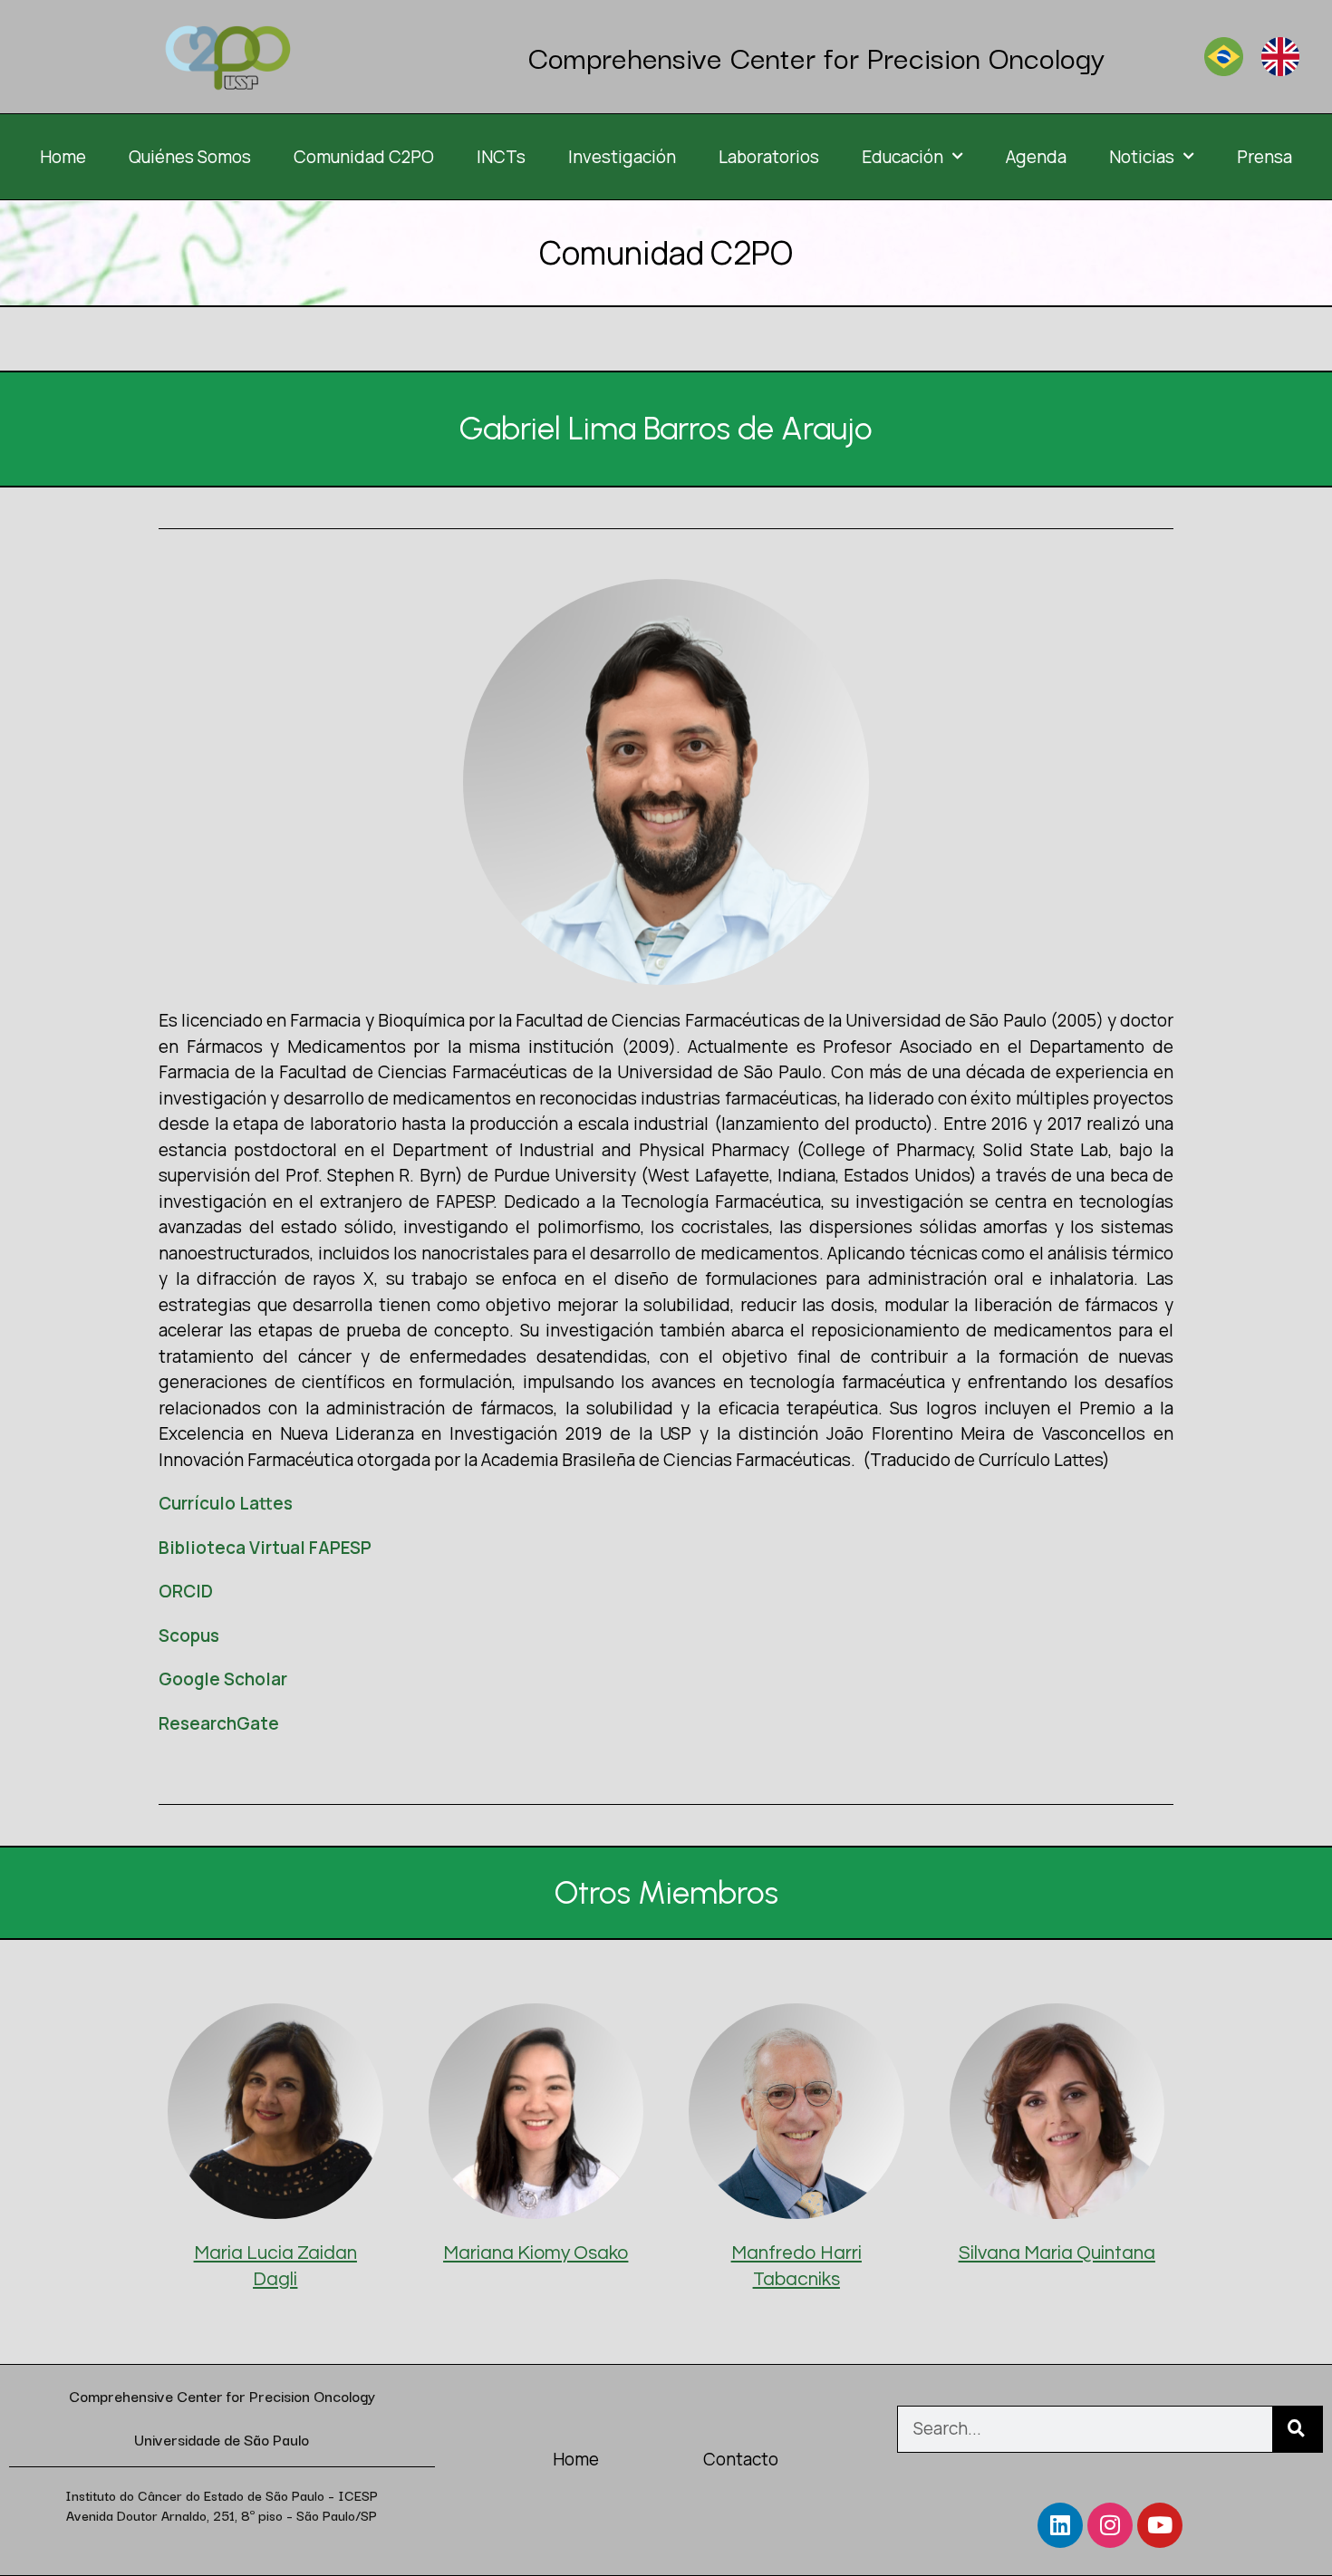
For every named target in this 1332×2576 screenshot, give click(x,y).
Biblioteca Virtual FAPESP (265, 1548)
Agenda (1036, 157)
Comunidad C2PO (364, 157)
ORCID (186, 1591)
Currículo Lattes (226, 1503)
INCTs (501, 157)
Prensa (1264, 157)
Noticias (1142, 157)
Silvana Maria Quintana (1057, 2253)
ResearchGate (219, 1723)
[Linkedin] (1060, 2525)
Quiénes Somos (190, 157)
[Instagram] (1110, 2525)
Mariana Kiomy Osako (536, 2253)
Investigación (622, 157)
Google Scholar (223, 1679)
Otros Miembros (666, 1893)
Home (63, 157)
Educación (902, 157)
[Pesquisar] (1297, 2429)
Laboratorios (769, 157)
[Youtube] (1160, 2525)
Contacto (741, 2459)
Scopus (189, 1635)
